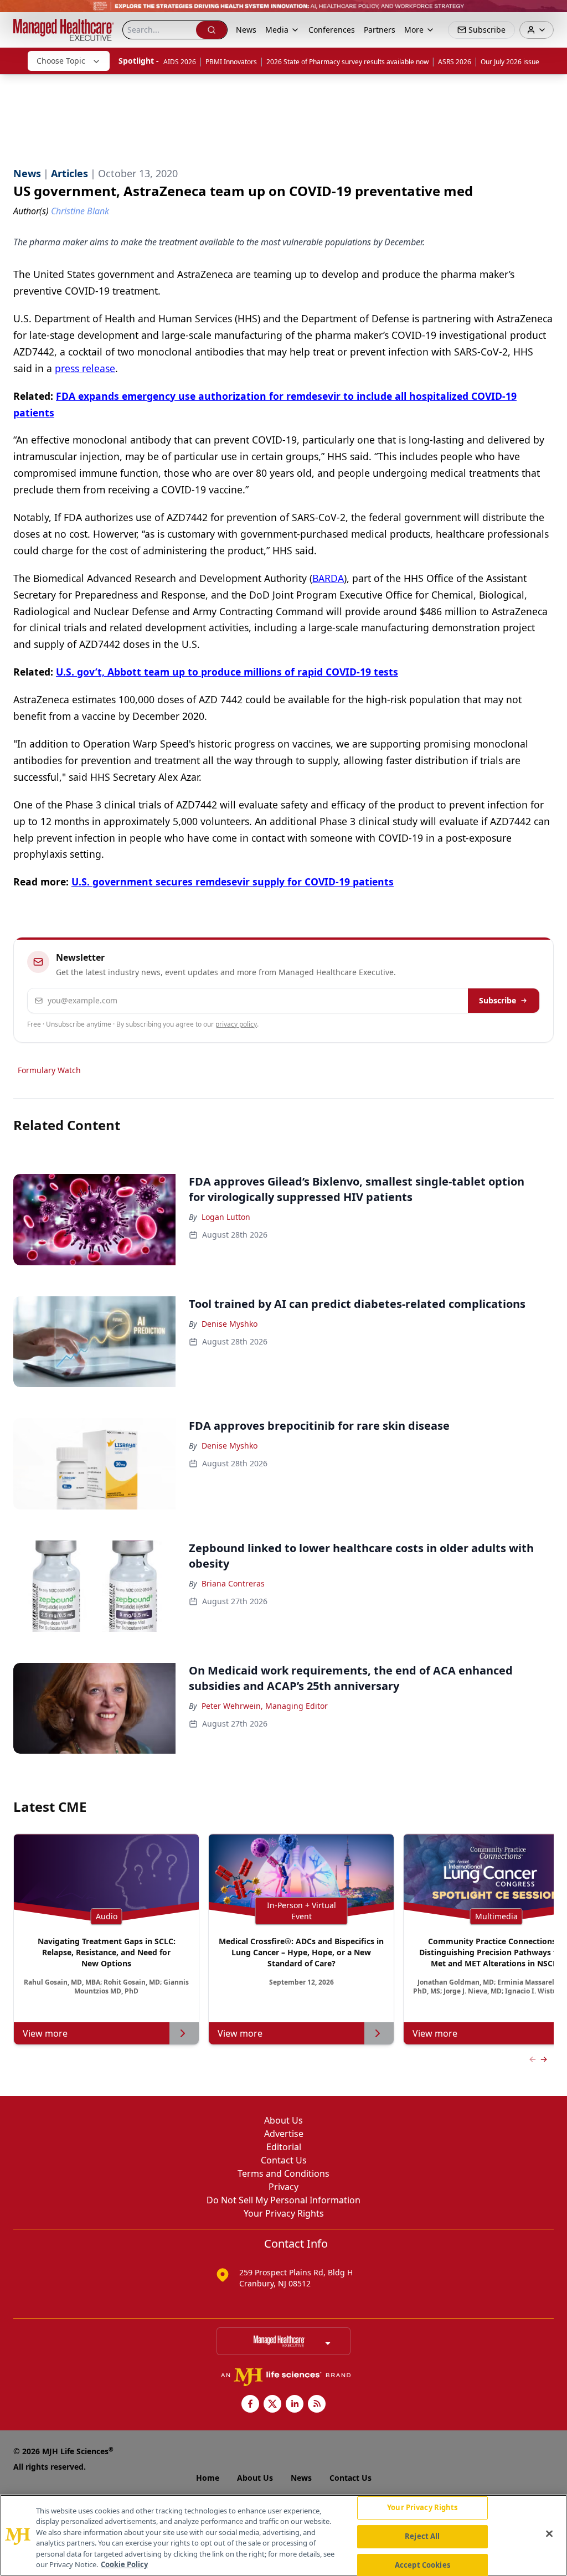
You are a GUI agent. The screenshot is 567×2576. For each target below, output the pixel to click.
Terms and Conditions (283, 2173)
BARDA (328, 578)
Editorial (284, 2147)
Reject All (422, 2536)
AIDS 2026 (180, 62)
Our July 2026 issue (510, 62)
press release (85, 368)
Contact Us (284, 2160)
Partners (380, 30)
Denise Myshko (230, 1324)
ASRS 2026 (455, 62)
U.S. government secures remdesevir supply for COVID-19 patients (233, 882)
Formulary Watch (49, 1070)
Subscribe (498, 1000)
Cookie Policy (124, 2564)
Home (208, 2478)
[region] (283, 2535)
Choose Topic (61, 61)
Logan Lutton (226, 1217)
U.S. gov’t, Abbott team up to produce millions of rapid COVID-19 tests (227, 672)
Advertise (284, 2134)
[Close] (549, 2534)
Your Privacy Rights (284, 2213)
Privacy (283, 2187)
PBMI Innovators (231, 62)
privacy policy (236, 1024)
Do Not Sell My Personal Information (283, 2200)
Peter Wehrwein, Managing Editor (265, 1706)
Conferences (332, 30)
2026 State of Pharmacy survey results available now (347, 62)
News (246, 30)
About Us (283, 2120)
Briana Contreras (233, 1583)
